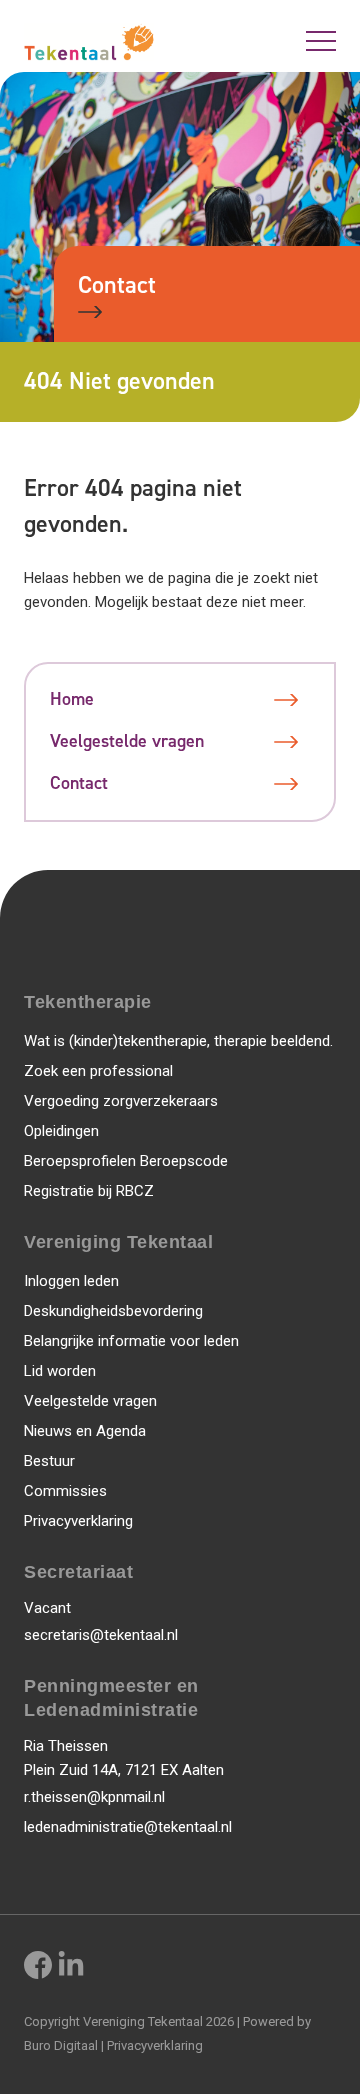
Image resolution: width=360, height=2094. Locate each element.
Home (72, 699)
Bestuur (49, 1461)
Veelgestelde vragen (127, 741)
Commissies (65, 1491)
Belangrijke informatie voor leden (131, 1341)
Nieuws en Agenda (85, 1431)
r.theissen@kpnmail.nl (94, 1797)
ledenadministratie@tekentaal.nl (128, 1827)
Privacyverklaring (78, 1521)
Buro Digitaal (61, 2045)
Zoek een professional (98, 1071)
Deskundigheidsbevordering (113, 1311)
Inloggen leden (71, 1281)
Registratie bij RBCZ (89, 1191)
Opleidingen (61, 1131)
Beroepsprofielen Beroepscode (126, 1161)
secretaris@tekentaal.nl (101, 1635)
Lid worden (60, 1371)
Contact (117, 285)
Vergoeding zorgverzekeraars (121, 1101)
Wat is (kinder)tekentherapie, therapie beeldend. (178, 1041)
